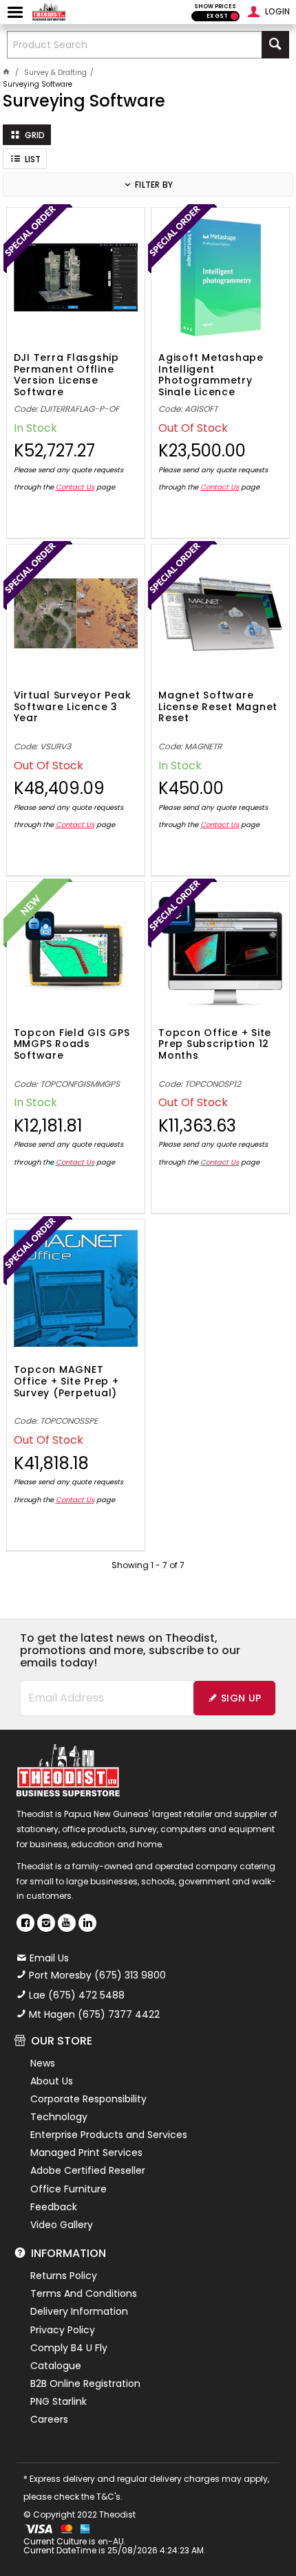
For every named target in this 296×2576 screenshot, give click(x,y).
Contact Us (75, 487)
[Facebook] (25, 1923)
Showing (148, 1565)
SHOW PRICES (215, 7)
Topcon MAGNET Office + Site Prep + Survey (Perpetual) (66, 1382)
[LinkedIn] (87, 1923)
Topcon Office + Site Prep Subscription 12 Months (215, 1045)
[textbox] (135, 45)
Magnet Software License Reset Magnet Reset (218, 707)
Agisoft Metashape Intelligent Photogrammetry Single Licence (211, 374)
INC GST (234, 16)
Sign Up (241, 1698)
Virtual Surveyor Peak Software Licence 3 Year (73, 707)
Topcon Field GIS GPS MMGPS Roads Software (72, 1045)
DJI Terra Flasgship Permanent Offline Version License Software (66, 374)
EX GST (217, 16)
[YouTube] (67, 1923)
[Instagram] (46, 1923)
